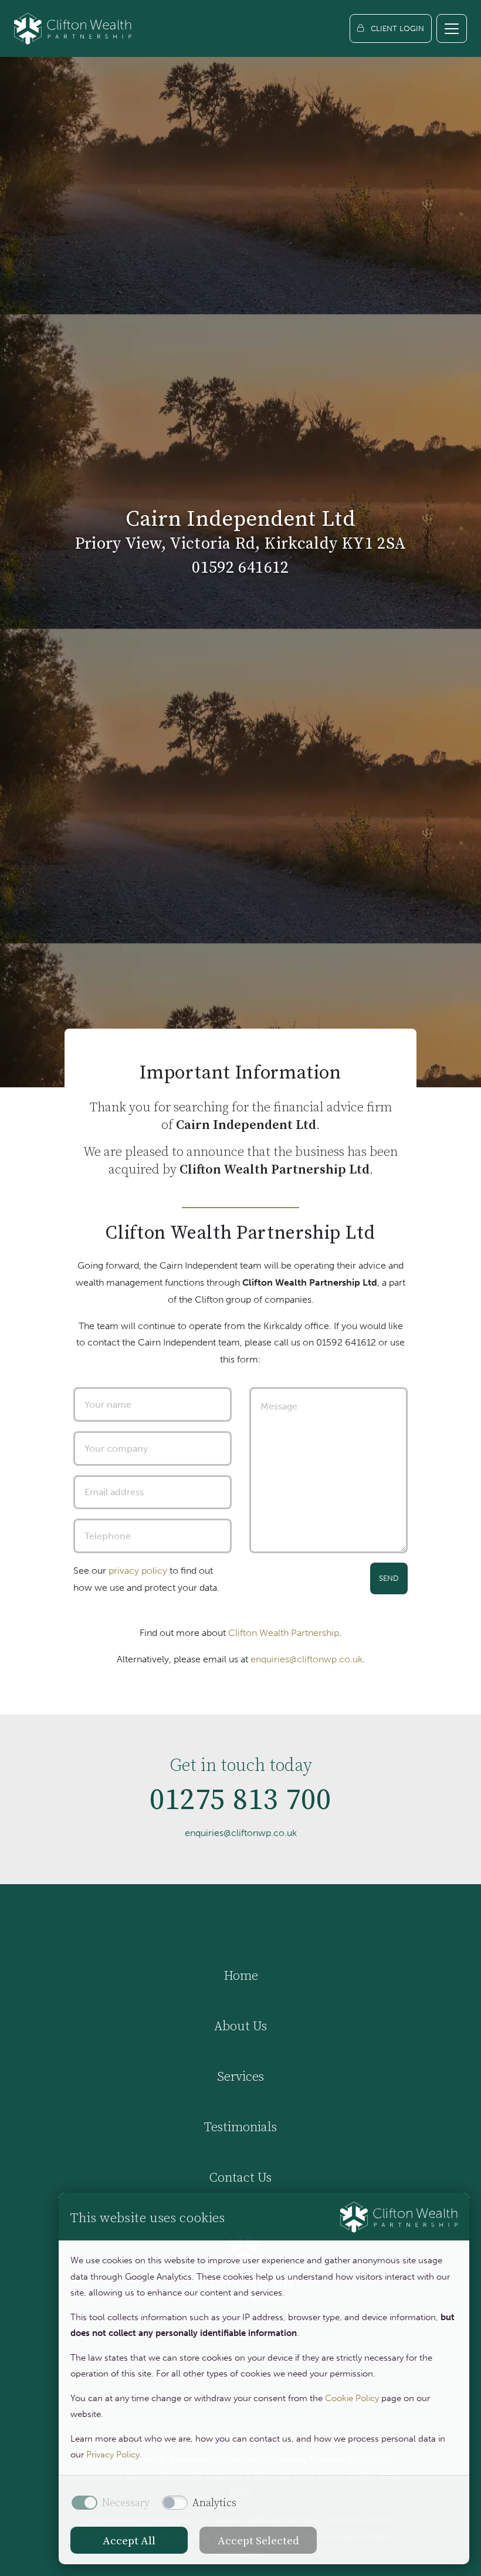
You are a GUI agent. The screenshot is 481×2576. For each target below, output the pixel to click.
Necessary (126, 2503)
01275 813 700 (240, 1799)
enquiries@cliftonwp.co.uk (306, 1659)
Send (389, 1578)
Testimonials (240, 2127)
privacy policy (138, 1571)
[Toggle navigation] (452, 28)
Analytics (214, 2503)
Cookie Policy (352, 2398)
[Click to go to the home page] (73, 28)
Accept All (129, 2540)
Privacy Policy (113, 2455)
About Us (240, 2026)
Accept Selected (258, 2540)
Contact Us (240, 2177)
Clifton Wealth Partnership (284, 1633)
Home (241, 1975)
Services (240, 2076)
